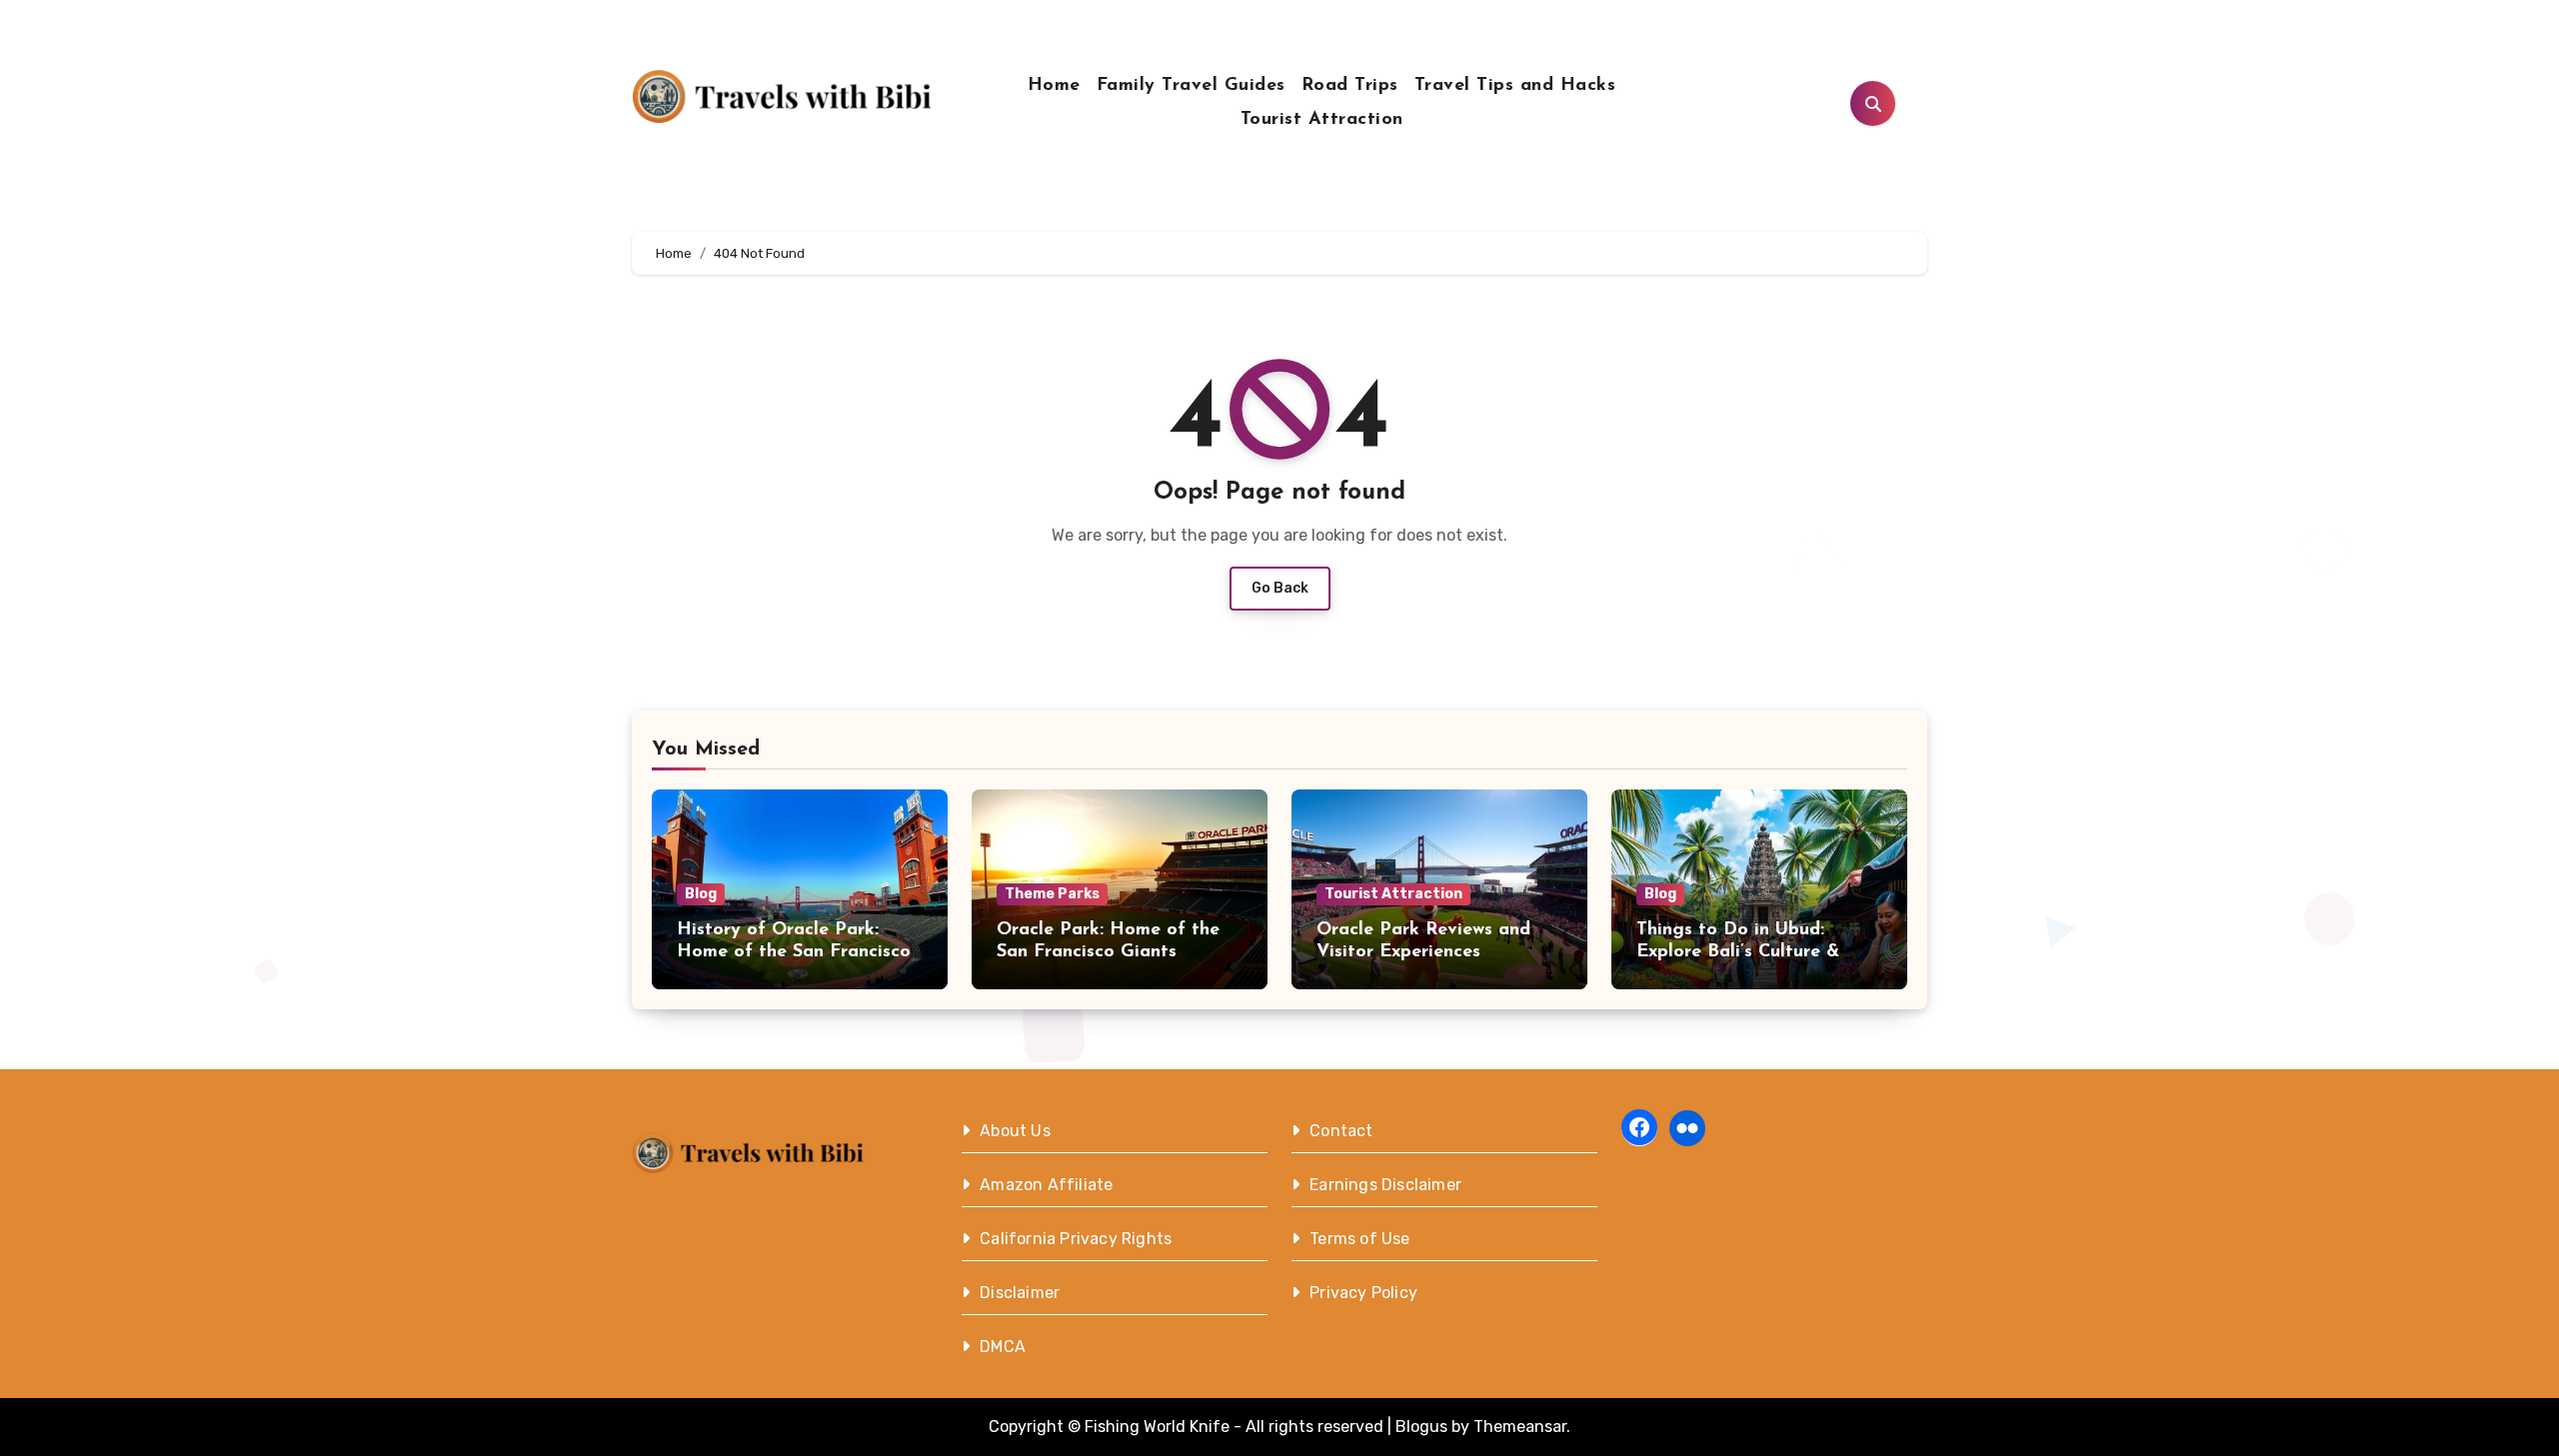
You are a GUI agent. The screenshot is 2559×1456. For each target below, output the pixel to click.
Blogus (1421, 1427)
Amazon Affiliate (1046, 1185)
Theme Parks (1052, 894)
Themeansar (1520, 1427)
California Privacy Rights (1076, 1239)
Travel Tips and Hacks (1515, 86)
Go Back (1280, 588)
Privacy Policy (1363, 1293)
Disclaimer (1020, 1293)
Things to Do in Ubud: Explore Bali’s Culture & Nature (1738, 952)
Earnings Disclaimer (1385, 1185)
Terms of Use (1359, 1239)
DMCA (1003, 1347)
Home (1054, 86)
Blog (701, 894)
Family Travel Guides (1191, 86)
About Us (1015, 1131)
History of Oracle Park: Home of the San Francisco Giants (794, 952)
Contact (1341, 1131)
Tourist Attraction (1322, 120)
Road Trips (1350, 86)
